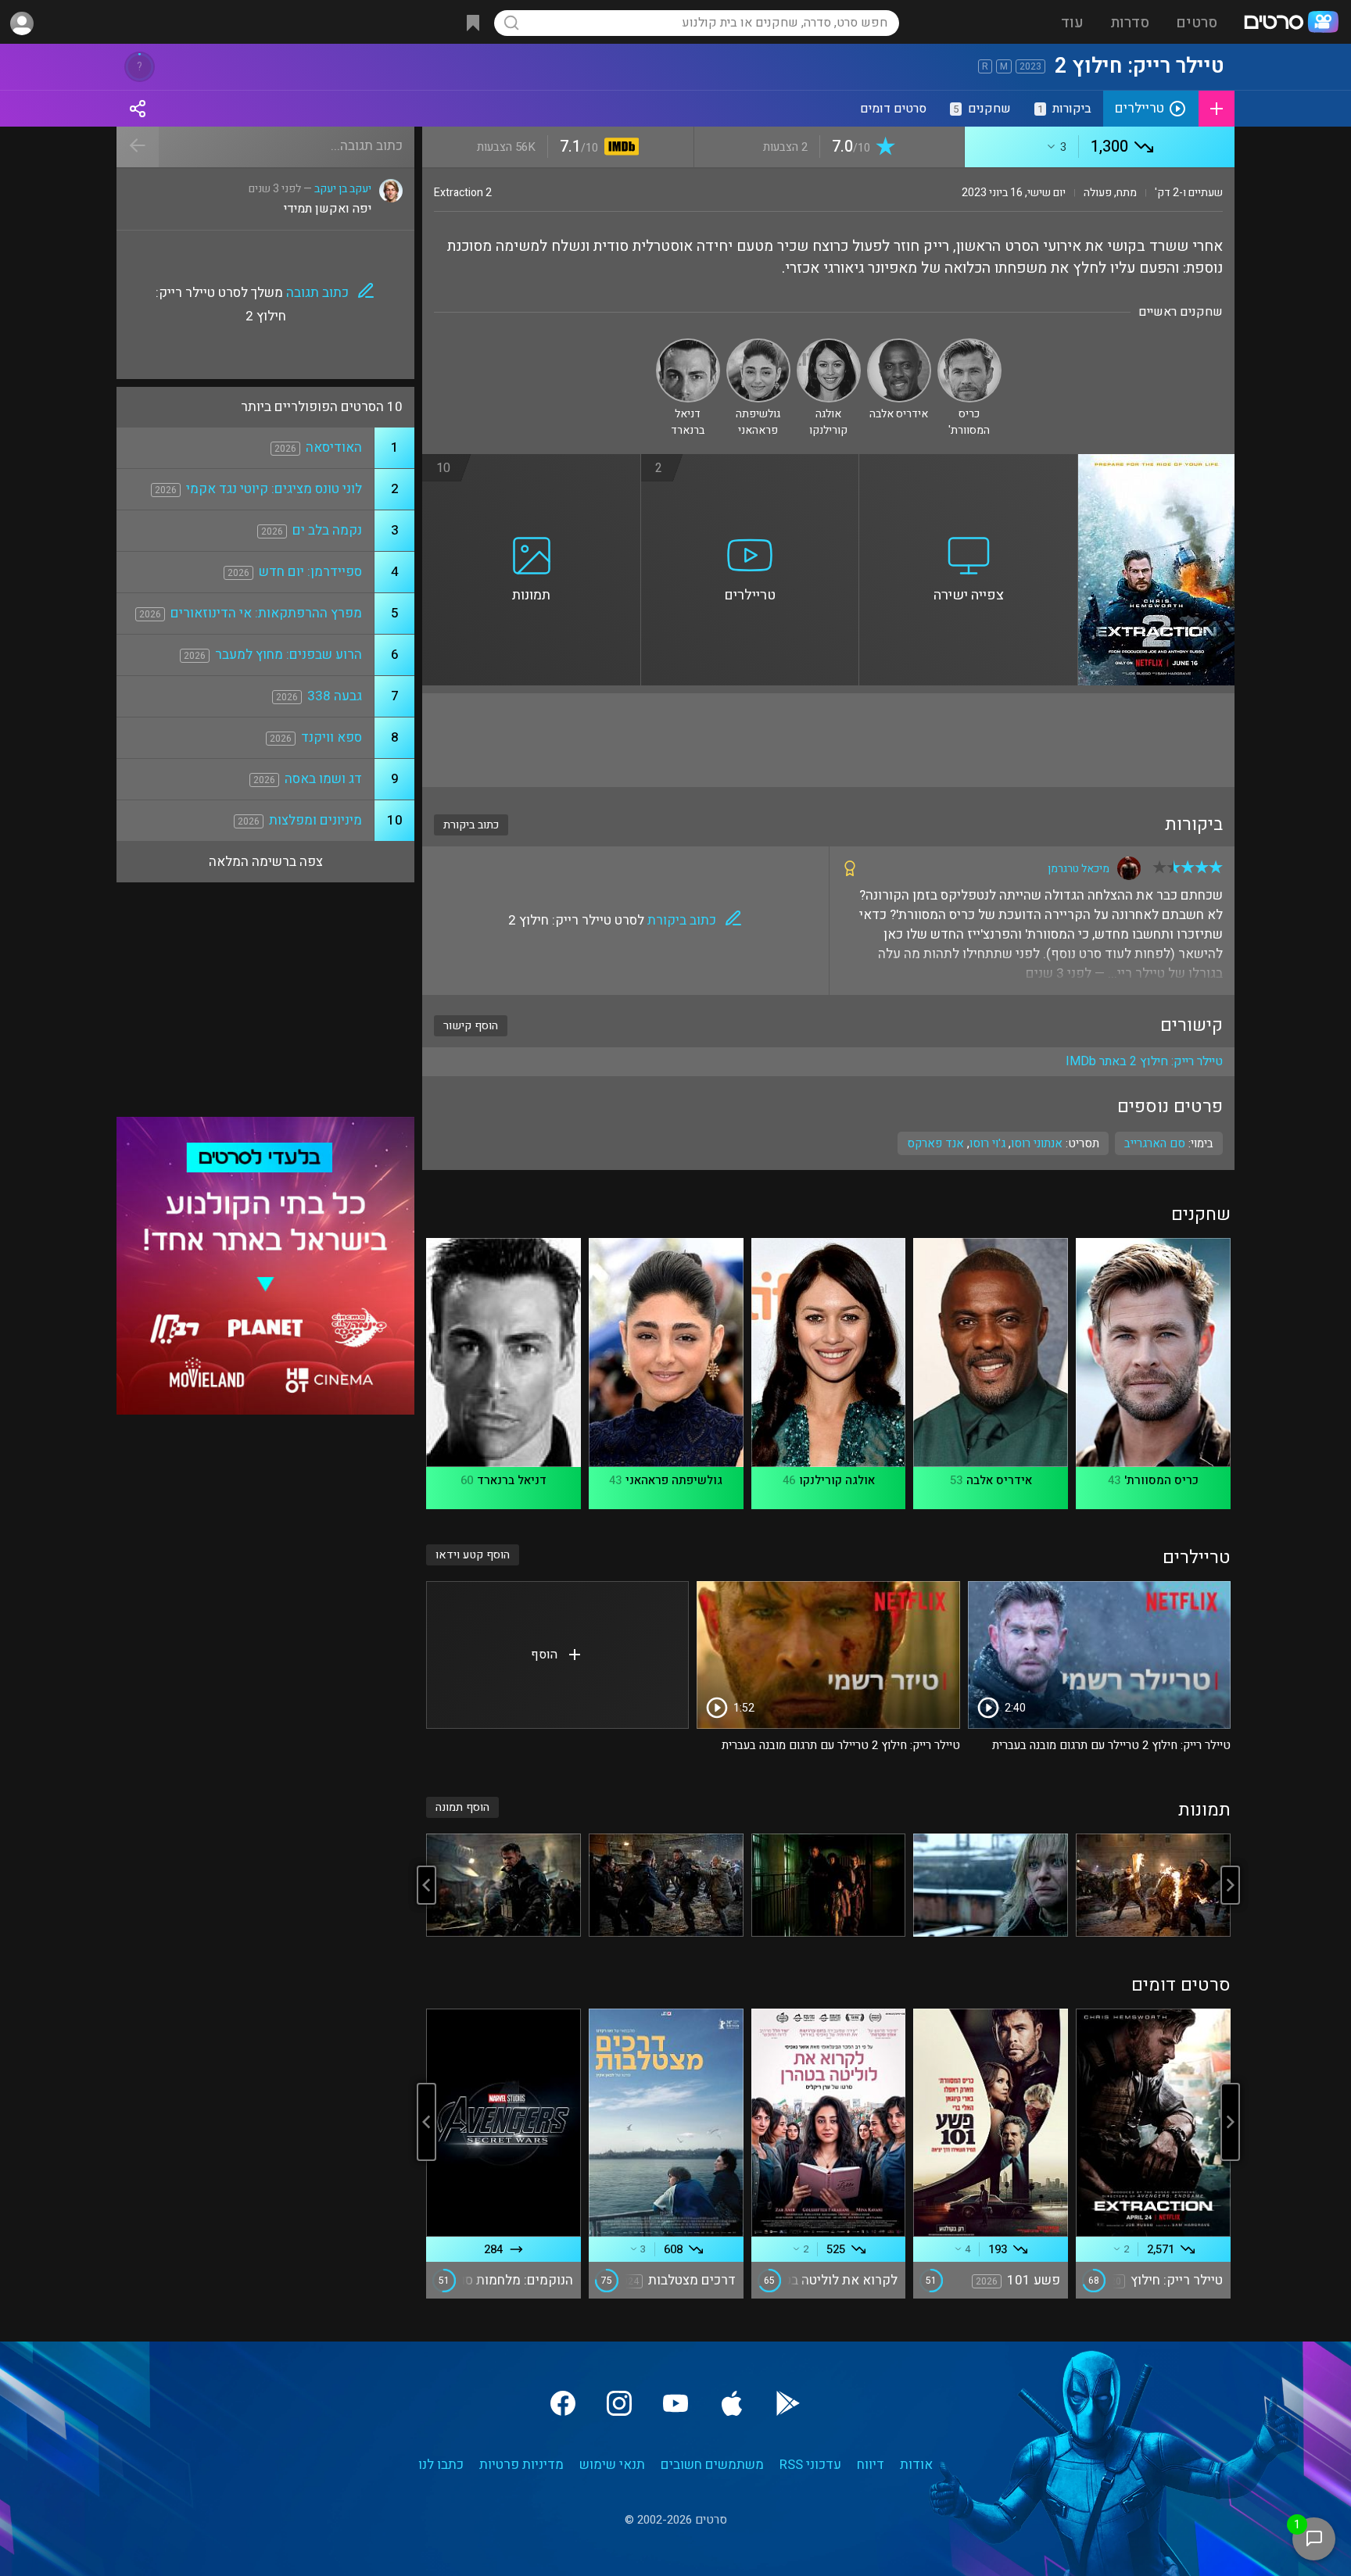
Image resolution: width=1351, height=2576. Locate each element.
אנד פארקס (935, 1143)
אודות (916, 2465)
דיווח (871, 2465)
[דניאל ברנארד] (688, 345)
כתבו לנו (441, 2465)
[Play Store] (788, 2403)
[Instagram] (619, 2403)
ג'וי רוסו (987, 1143)
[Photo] (1153, 1885)
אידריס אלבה (999, 1480)
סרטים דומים (893, 109)
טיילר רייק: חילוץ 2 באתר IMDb (1144, 1061)
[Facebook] (563, 2403)
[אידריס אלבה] (899, 345)
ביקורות (1064, 109)
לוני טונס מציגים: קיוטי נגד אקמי (274, 489)
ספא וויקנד (331, 737)
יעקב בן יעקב (343, 189)
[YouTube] (675, 2403)
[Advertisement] (828, 740)
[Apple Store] (732, 2403)
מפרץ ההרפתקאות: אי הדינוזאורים (266, 613)
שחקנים (982, 109)
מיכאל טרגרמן (1079, 869)
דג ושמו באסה (323, 779)
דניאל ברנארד (512, 1480)
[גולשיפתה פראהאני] (758, 345)
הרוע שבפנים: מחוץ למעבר (288, 655)
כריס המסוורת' (1161, 1480)
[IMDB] (619, 148)
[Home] (1291, 23)
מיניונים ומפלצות (315, 820)
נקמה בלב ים (327, 530)
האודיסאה (334, 447)
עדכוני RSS (810, 2465)
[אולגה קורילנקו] (829, 345)
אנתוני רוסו (1037, 1143)
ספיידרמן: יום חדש (310, 572)
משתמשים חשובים (712, 2465)
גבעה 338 (335, 696)
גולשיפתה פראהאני (674, 1480)
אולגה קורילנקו (837, 1480)
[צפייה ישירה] (969, 463)
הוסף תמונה (462, 1807)
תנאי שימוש (612, 2465)
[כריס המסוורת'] (969, 345)
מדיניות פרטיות (521, 2465)
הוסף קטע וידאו (473, 1555)
